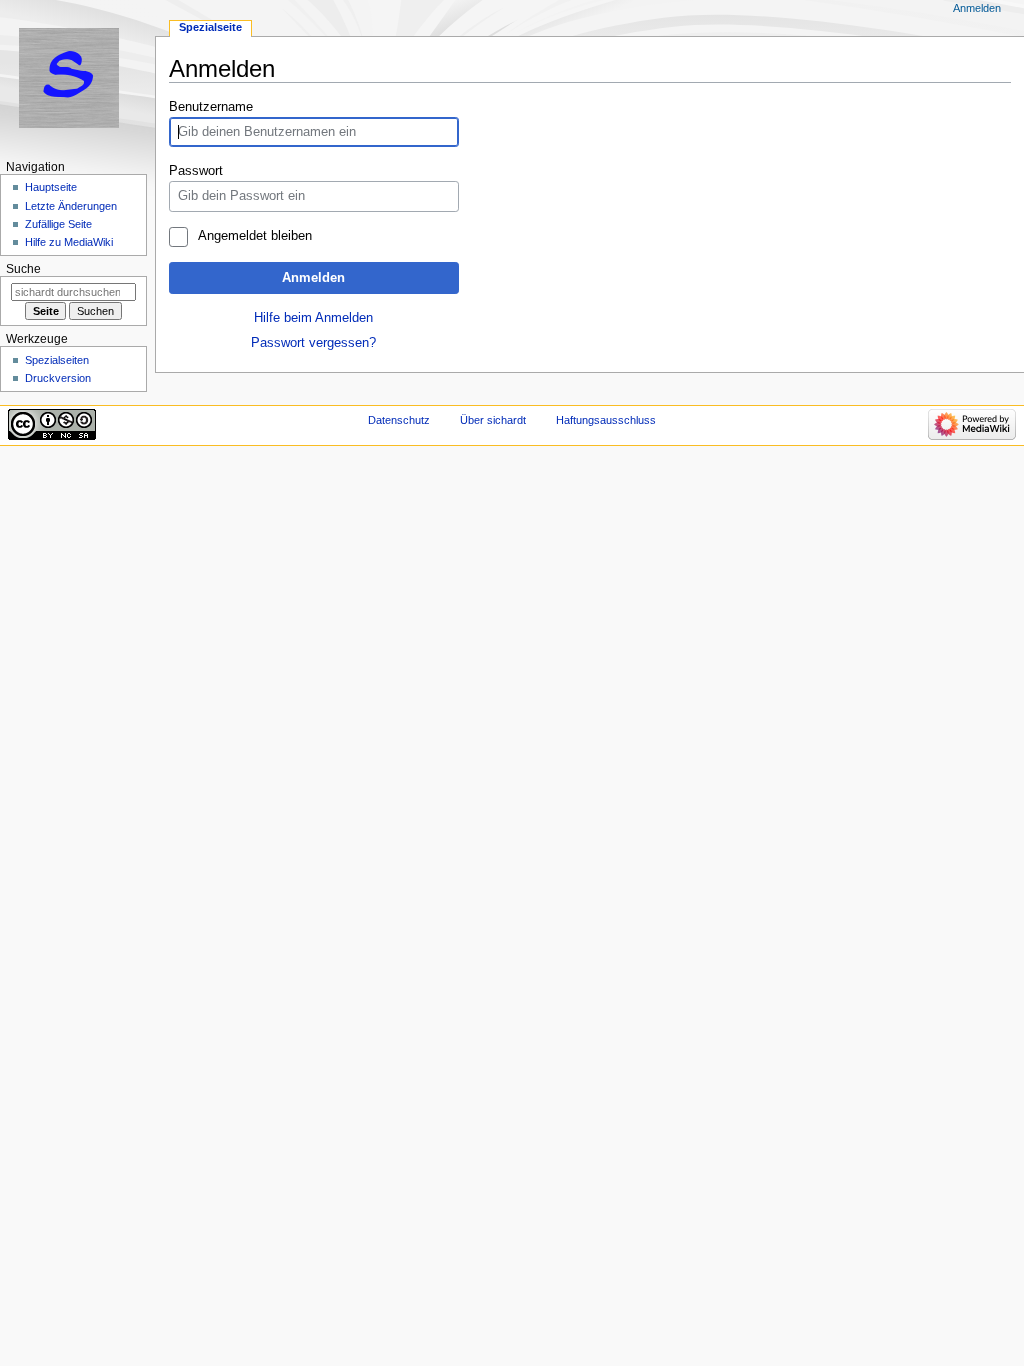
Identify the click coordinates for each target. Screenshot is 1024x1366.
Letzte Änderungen (71, 206)
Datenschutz (399, 420)
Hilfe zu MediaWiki (69, 242)
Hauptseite (51, 187)
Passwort (196, 171)
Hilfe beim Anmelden (313, 318)
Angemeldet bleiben (254, 236)
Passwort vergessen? (313, 343)
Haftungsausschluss (606, 420)
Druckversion (58, 378)
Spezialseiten (57, 360)
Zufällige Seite (58, 224)
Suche (23, 269)
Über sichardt (493, 420)
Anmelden (313, 278)
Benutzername (211, 107)
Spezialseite (210, 27)
